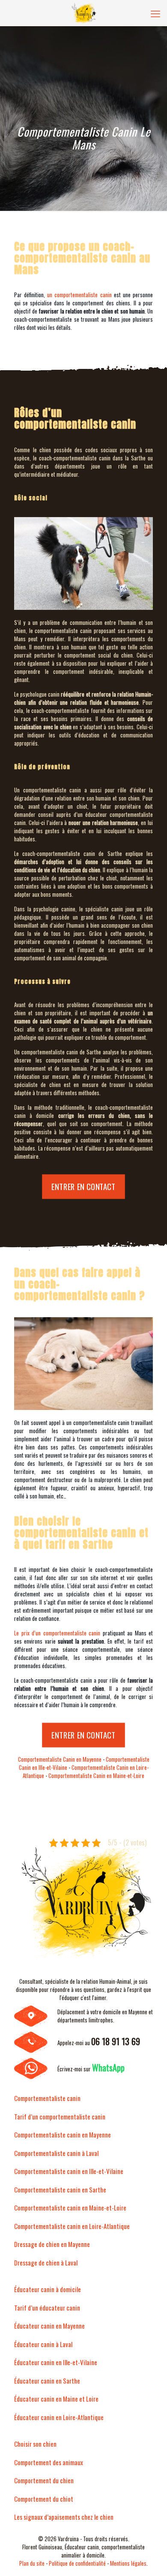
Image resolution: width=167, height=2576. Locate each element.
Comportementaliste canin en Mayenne (63, 2134)
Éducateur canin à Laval (43, 2344)
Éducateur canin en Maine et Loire (56, 2399)
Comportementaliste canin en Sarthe (60, 2189)
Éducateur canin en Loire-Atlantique (59, 2417)
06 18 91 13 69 (116, 2041)
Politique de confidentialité (77, 2563)
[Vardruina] (83, 13)
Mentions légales (128, 2563)
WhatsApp (108, 2067)
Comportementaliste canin (47, 2098)
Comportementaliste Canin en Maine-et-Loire (96, 1775)
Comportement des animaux (49, 2462)
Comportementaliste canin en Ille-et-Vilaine (69, 2171)
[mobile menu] (155, 13)
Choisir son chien (35, 2444)
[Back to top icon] (149, 2558)
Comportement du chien (44, 2480)
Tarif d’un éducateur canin (47, 2308)
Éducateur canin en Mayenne (49, 2326)
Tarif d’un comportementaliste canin (60, 2116)
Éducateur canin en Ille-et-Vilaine (56, 2362)
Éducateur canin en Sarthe (47, 2381)
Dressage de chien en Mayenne (52, 2244)
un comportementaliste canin (79, 295)
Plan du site (32, 2563)
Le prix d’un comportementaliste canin (57, 1633)
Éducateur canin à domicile (48, 2289)
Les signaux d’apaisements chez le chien (64, 2517)
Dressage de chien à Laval (46, 2262)
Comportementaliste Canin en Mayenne (60, 1759)
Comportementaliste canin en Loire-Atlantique (72, 2226)
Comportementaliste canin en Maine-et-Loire (70, 2208)
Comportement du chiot (44, 2499)
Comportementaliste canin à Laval (56, 2153)
